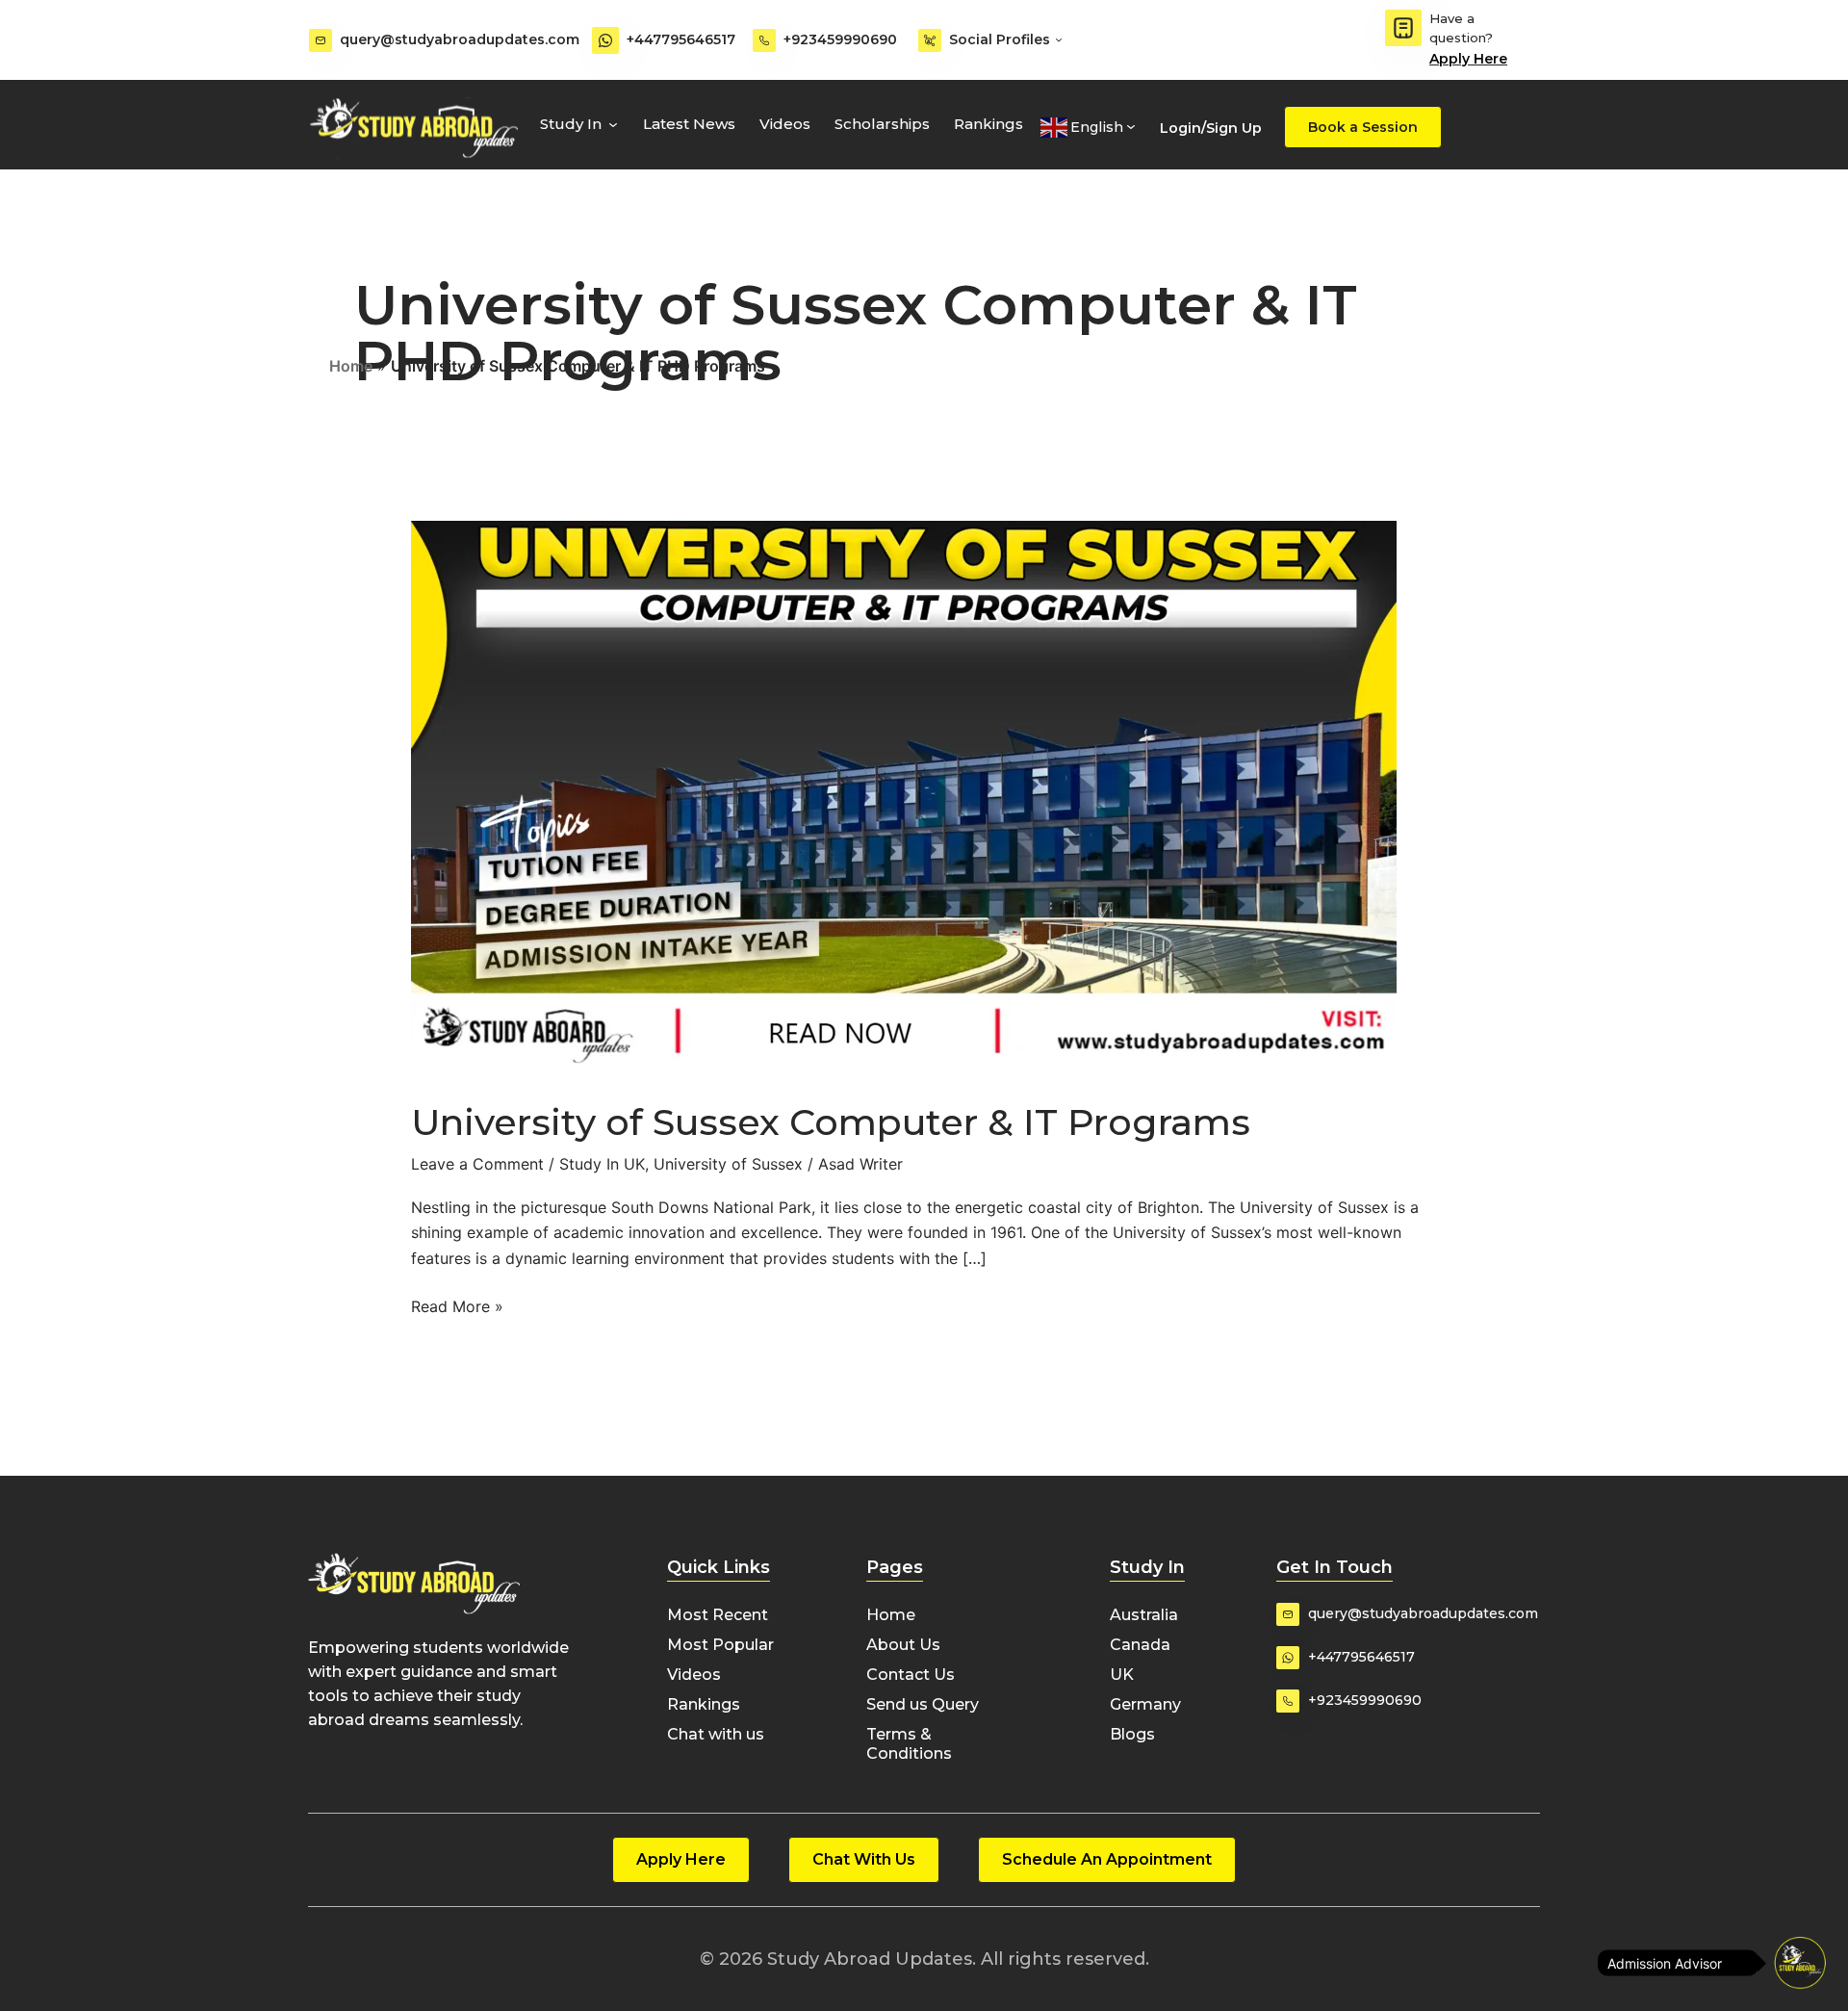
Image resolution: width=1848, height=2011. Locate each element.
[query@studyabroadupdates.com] (321, 40)
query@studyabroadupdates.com (460, 39)
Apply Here (1468, 59)
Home (351, 366)
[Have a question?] (1403, 28)
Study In (571, 124)
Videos (785, 124)
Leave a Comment (477, 1164)
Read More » (457, 1305)
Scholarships (882, 124)
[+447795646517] (605, 40)
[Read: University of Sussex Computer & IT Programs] (904, 797)
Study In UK (602, 1164)
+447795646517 (681, 39)
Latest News (689, 124)
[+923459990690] (764, 40)
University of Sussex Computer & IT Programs (831, 1122)
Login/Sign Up (1211, 128)
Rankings (988, 124)
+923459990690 (840, 39)
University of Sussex (728, 1164)
